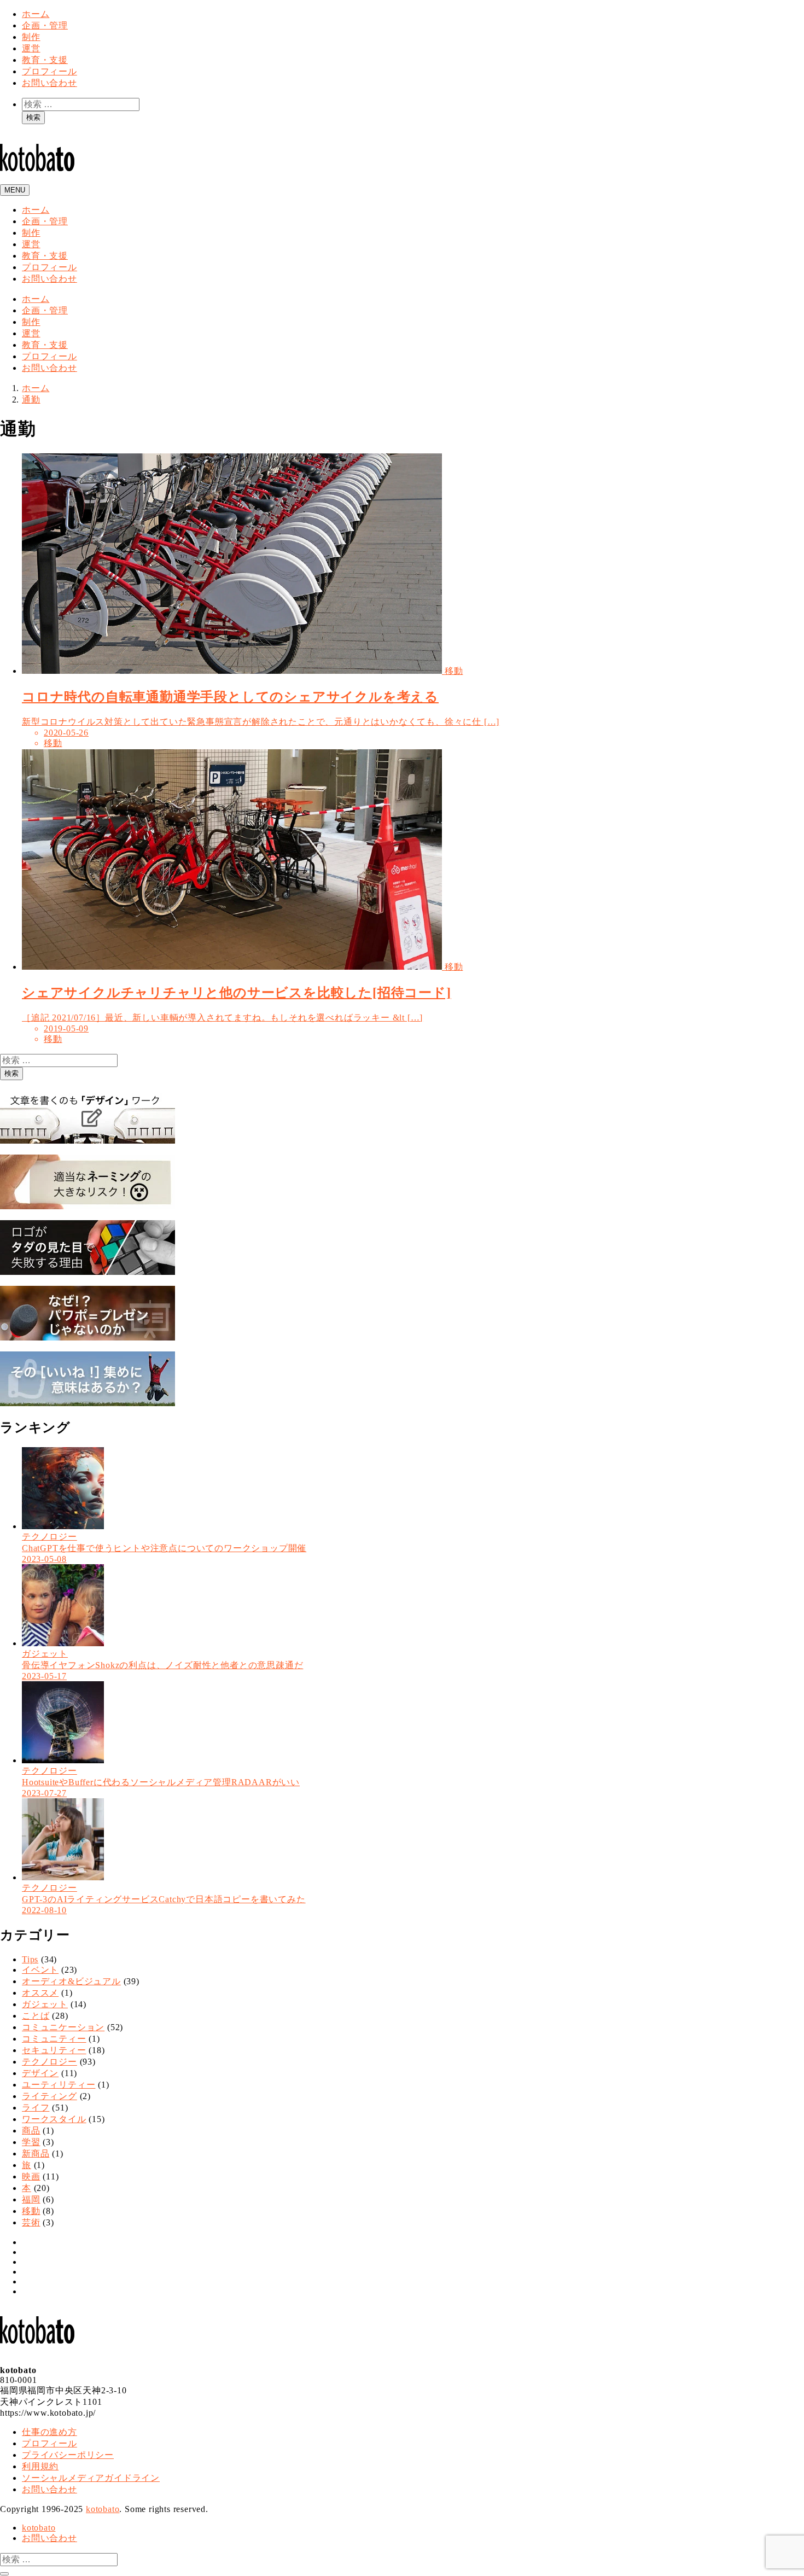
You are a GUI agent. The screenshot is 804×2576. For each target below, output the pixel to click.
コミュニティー (54, 2039)
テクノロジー (49, 2062)
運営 (31, 48)
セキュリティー (54, 2050)
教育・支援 (45, 60)
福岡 (31, 2199)
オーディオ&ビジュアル (71, 1981)
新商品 (36, 2154)
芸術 (31, 2222)
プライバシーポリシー (68, 2455)
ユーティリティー (59, 2085)
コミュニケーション (63, 2027)
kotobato (103, 2509)
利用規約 (40, 2466)
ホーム (36, 14)
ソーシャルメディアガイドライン (91, 2478)
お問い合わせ (49, 83)
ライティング (49, 2096)
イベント (40, 1970)
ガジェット (45, 2004)
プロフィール (49, 71)
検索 (33, 117)
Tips (30, 1959)
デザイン (40, 2073)
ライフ (36, 2108)
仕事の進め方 (49, 2432)
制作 (31, 37)
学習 (31, 2142)
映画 (31, 2176)
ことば (36, 2016)
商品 (31, 2131)
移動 (31, 2211)
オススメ (40, 1993)
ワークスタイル (54, 2119)
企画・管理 (45, 25)
